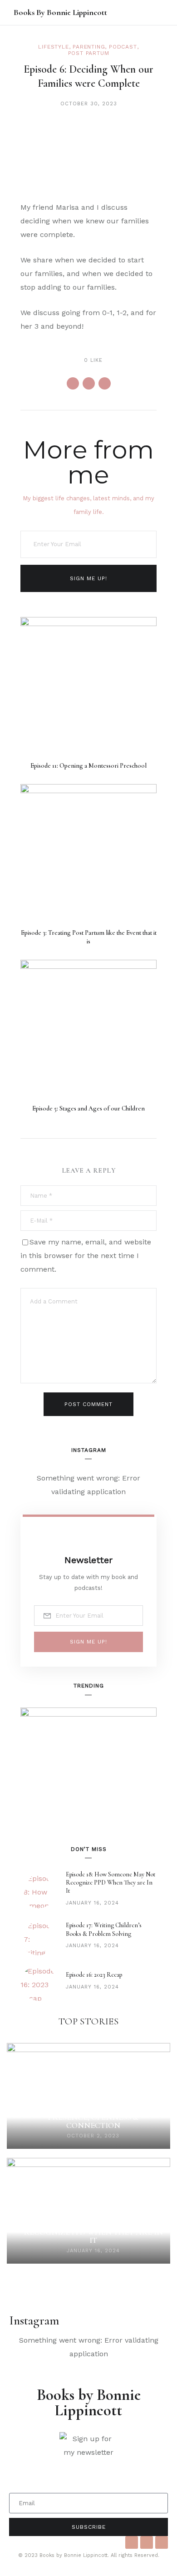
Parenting (89, 47)
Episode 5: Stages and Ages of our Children (88, 1108)
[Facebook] (132, 2542)
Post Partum (89, 53)
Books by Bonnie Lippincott (60, 12)
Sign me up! (88, 578)
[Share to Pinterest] (105, 383)
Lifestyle (53, 47)
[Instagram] (147, 2542)
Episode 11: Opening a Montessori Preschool (88, 766)
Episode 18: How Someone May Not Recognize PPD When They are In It (111, 1883)
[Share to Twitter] (89, 383)
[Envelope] (162, 2542)
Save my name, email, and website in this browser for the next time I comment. (86, 1256)
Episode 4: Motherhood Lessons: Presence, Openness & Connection (93, 2117)
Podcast (123, 47)
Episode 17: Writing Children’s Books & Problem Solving (104, 1929)
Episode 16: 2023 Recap (94, 1975)
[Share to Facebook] (73, 383)
